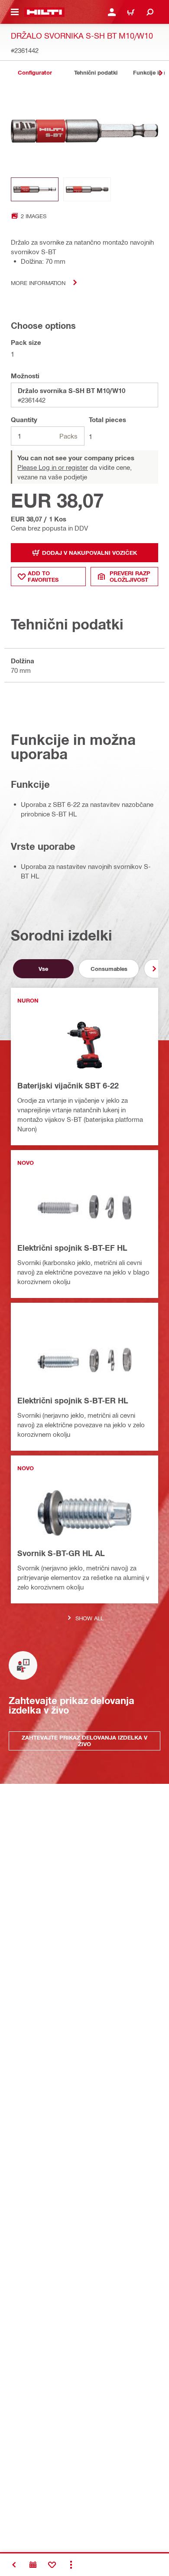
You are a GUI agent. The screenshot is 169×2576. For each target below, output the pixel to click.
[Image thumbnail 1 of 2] (35, 189)
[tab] (35, 73)
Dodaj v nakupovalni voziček (89, 553)
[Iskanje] (150, 12)
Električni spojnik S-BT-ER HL (73, 1400)
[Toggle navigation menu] (15, 12)
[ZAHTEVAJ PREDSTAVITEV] (33, 2565)
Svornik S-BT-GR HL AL (61, 1553)
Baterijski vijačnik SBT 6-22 (68, 1085)
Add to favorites (43, 576)
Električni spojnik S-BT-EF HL (72, 1248)
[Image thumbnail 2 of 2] (87, 189)
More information (38, 283)
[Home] (44, 12)
